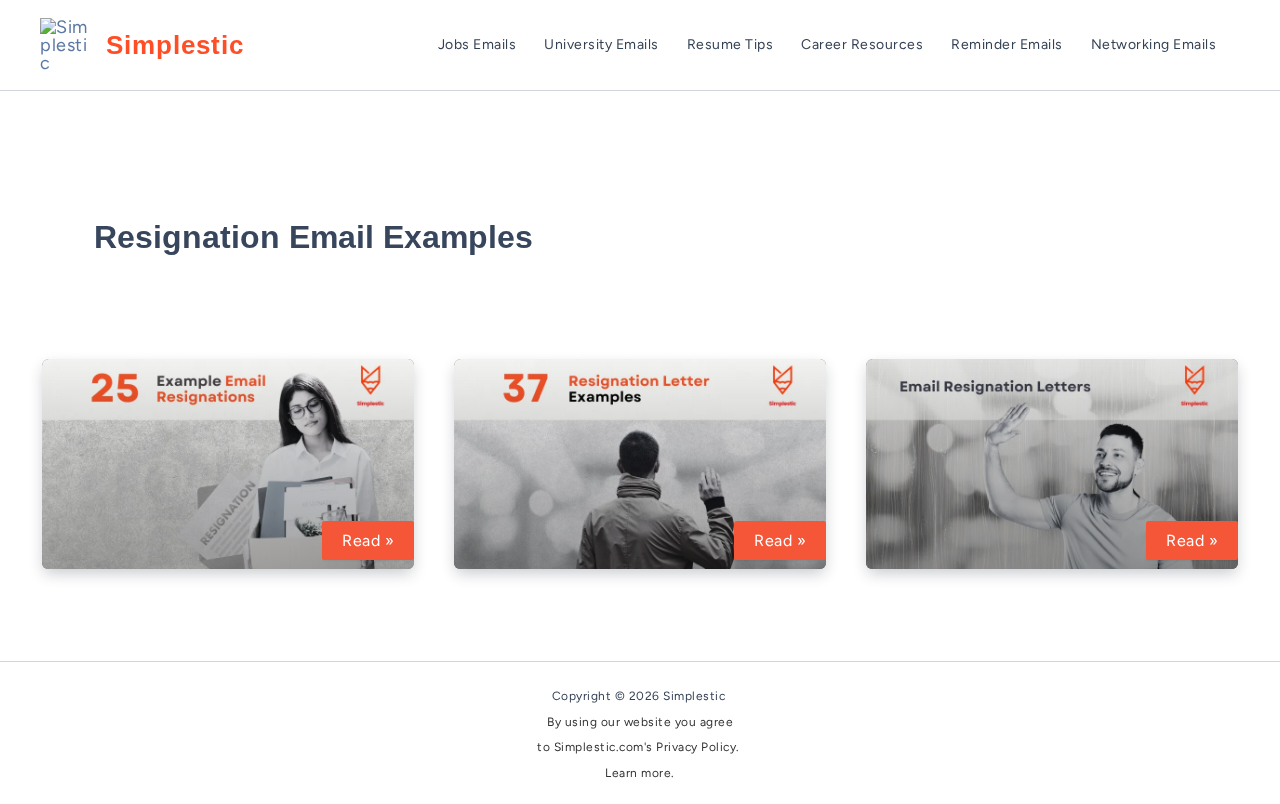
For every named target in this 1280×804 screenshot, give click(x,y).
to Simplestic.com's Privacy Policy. (640, 747)
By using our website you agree (640, 722)
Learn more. (640, 773)
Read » (377, 541)
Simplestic (175, 45)
